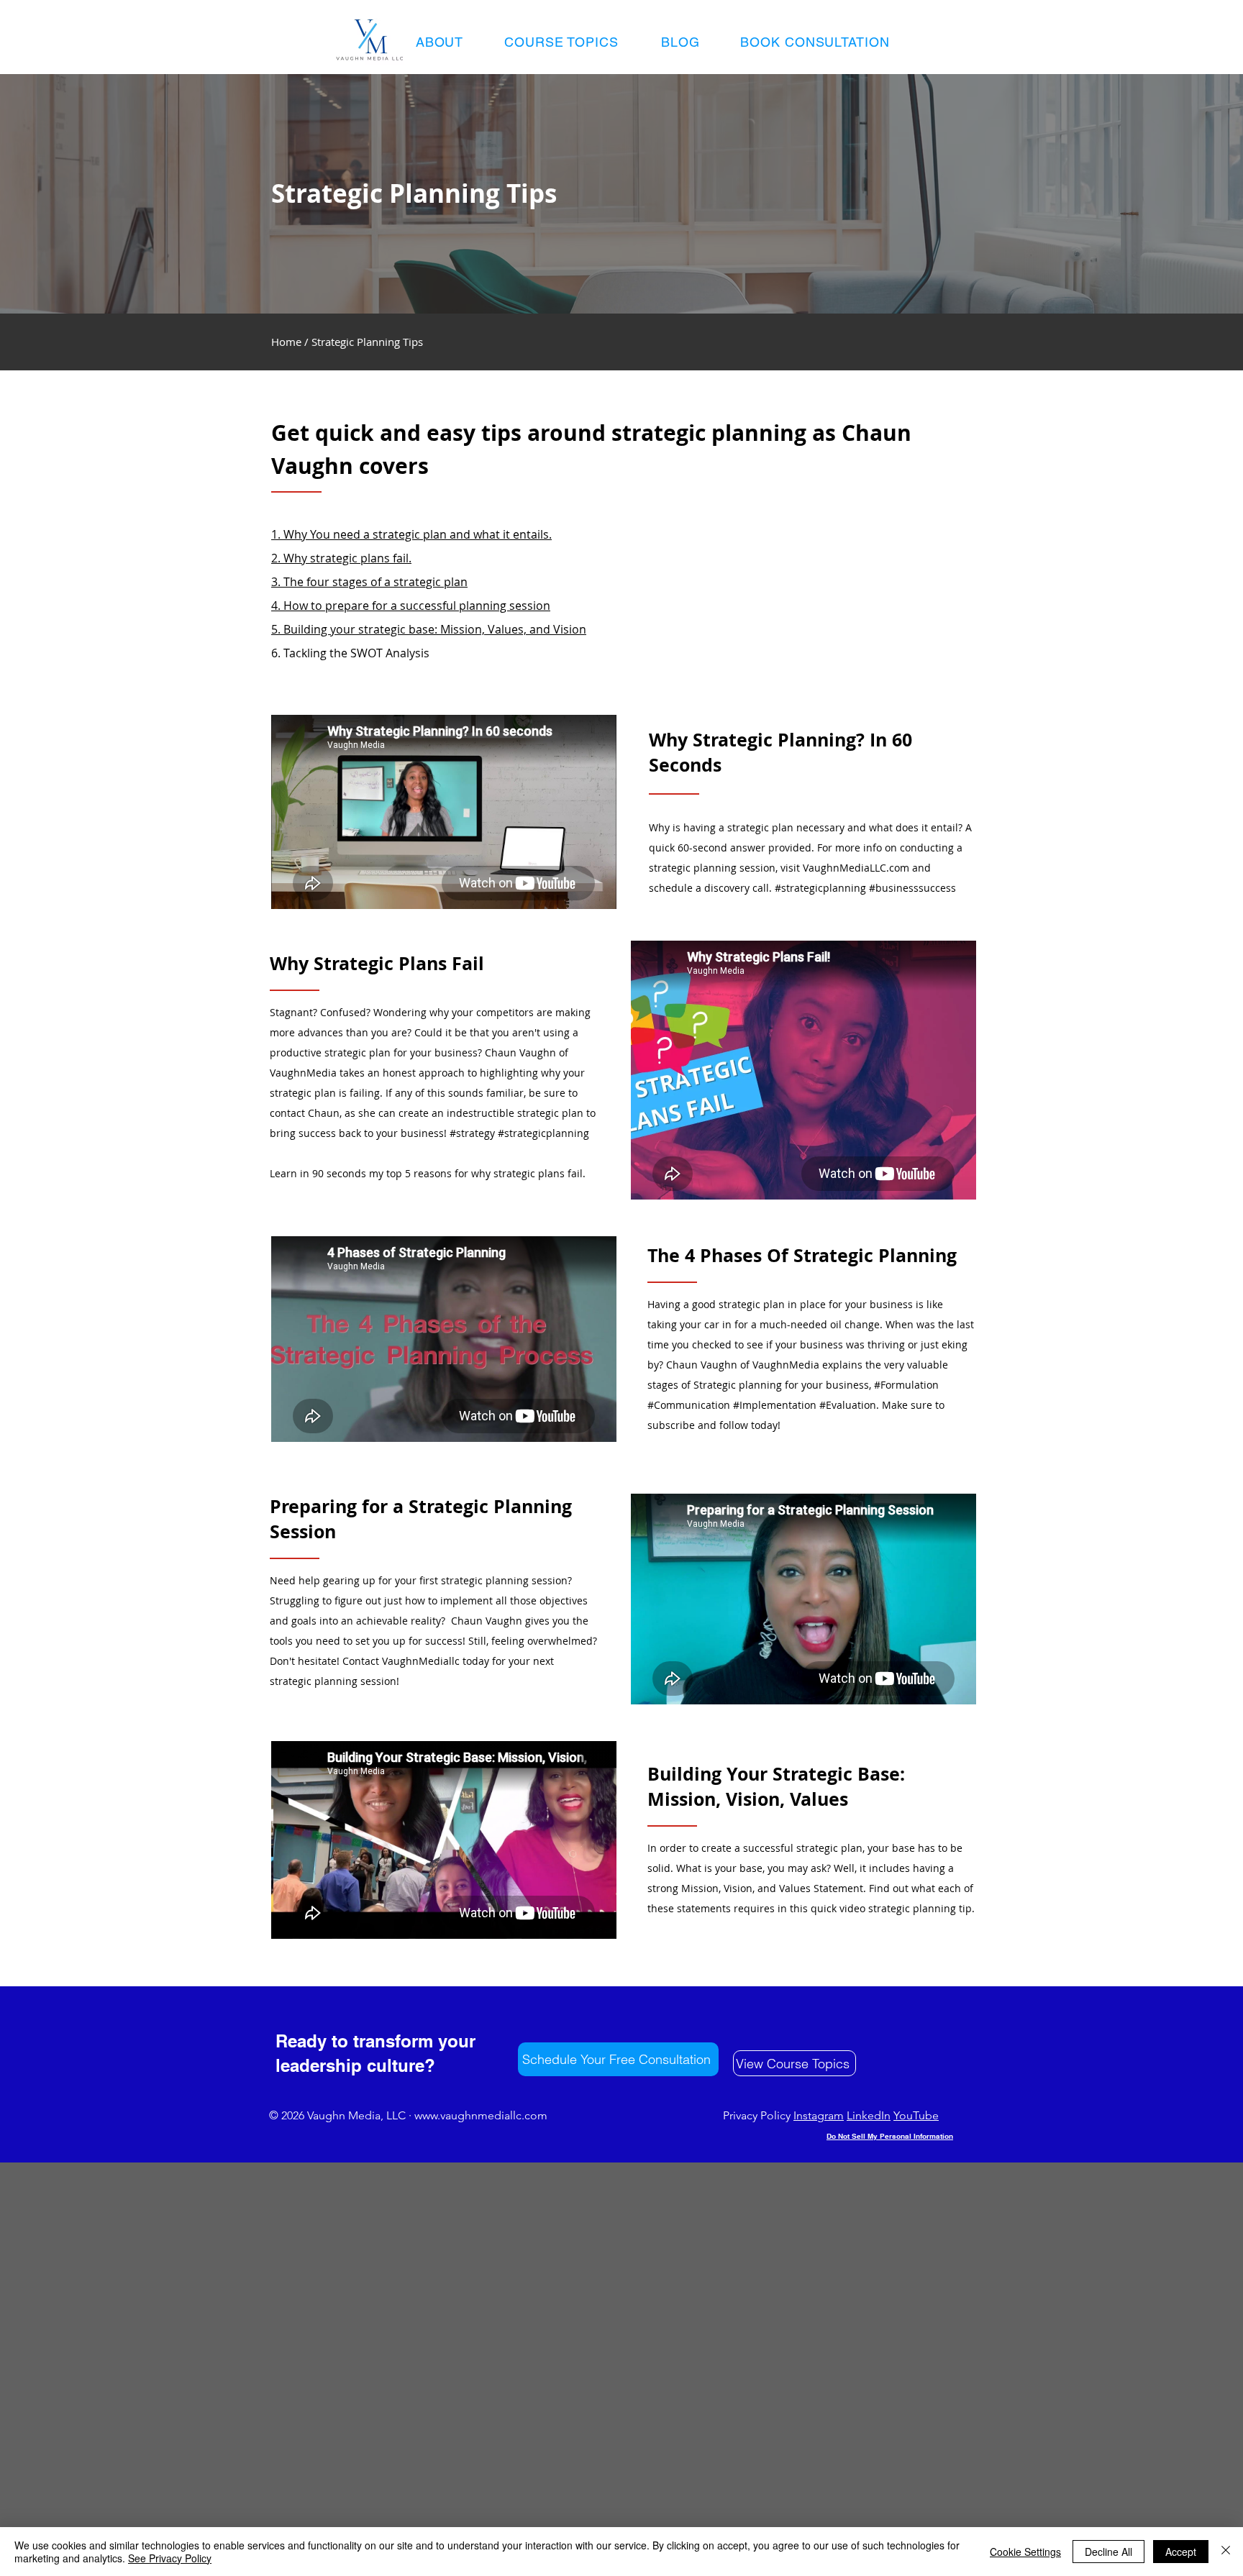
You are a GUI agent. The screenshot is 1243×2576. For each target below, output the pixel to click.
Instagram (819, 2115)
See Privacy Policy (170, 2558)
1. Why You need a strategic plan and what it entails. (411, 534)
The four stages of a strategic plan (375, 582)
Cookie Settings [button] (1025, 2552)
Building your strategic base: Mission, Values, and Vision (433, 629)
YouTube (916, 2115)
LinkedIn (869, 2115)
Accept (1181, 2552)
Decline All (1108, 2552)
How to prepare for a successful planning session (417, 606)
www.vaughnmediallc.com (481, 2115)
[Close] (1226, 2552)
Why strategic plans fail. (347, 558)
